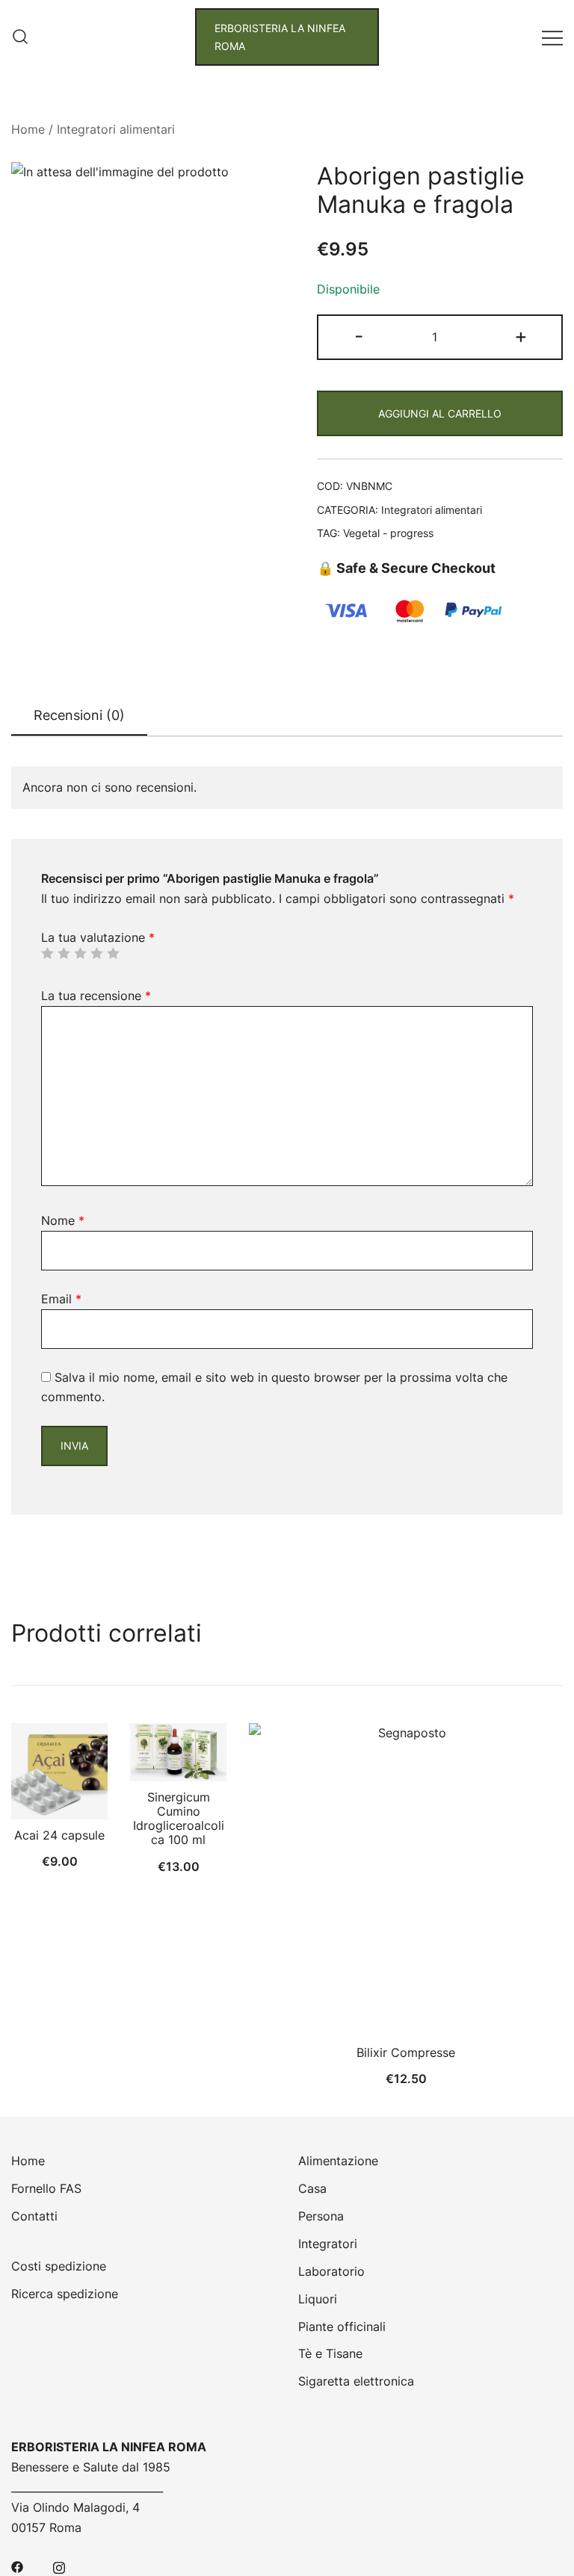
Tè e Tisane (330, 2353)
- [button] (359, 336)
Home (28, 129)
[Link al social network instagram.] (59, 2566)
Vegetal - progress (388, 533)
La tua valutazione (98, 937)
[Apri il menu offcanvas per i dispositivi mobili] (552, 37)
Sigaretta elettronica (356, 2381)
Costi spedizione (59, 2266)
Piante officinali (342, 2327)
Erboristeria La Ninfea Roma (280, 37)
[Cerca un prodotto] (20, 37)
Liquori (318, 2299)
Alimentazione (338, 2161)
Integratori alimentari (116, 129)
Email (61, 1299)
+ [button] (521, 336)
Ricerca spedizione (65, 2294)
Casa (312, 2188)
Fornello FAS (46, 2188)
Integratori (328, 2244)
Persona (321, 2216)
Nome (63, 1220)
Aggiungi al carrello (440, 413)
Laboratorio (331, 2271)
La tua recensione (96, 996)
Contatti (34, 2216)
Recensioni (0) (79, 715)
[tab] (79, 716)
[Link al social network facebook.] (17, 2566)
